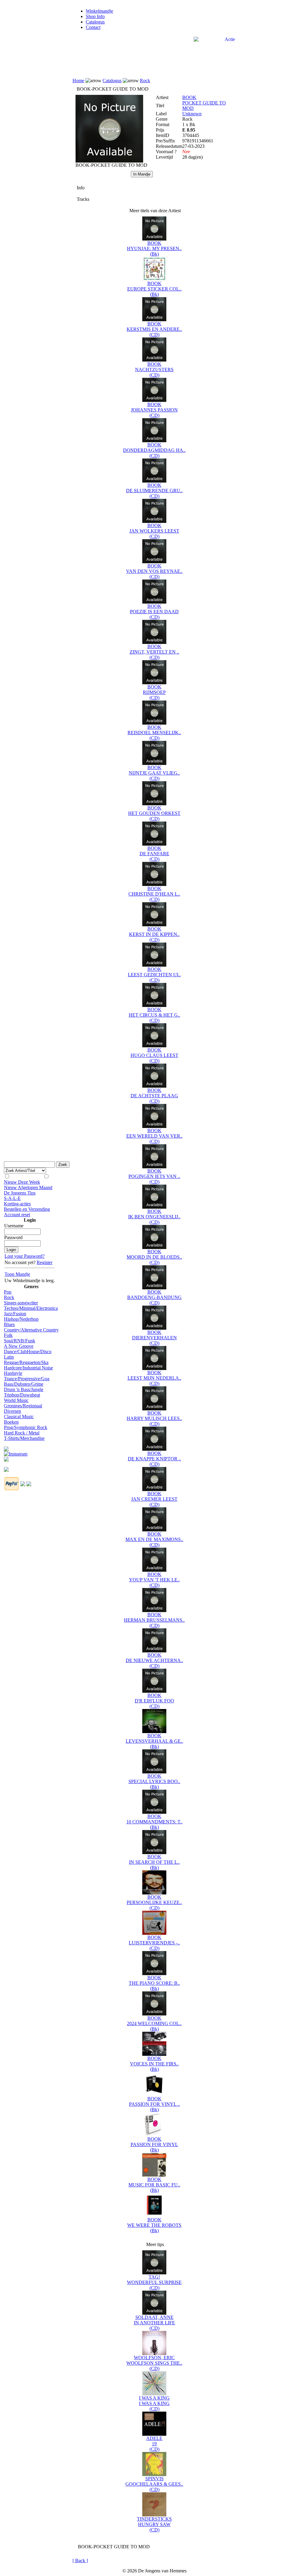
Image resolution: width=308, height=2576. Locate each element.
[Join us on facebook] (6, 1447)
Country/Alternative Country (31, 1330)
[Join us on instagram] (16, 1452)
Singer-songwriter (21, 1303)
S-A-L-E (12, 1198)
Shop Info (95, 16)
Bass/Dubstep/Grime (24, 1384)
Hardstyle (13, 1373)
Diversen (12, 1411)
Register (45, 1262)
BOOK (189, 97)
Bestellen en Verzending (27, 1209)
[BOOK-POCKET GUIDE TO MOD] (109, 161)
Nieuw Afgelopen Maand (28, 1187)
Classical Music (19, 1417)
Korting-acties (17, 1204)
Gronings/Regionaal (23, 1406)
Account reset (17, 1215)
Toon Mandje (17, 1274)
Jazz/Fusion (15, 1314)
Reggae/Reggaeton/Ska (26, 1362)
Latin (9, 1357)
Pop (8, 1292)
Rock (9, 1297)
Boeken (11, 1422)
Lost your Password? (25, 1256)
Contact (93, 27)
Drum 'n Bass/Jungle (24, 1389)
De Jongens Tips (20, 1193)
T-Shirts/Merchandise (24, 1438)
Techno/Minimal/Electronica (31, 1308)
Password (13, 1237)
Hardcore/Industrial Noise (28, 1368)
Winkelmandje (99, 11)
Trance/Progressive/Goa (27, 1379)
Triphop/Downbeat (22, 1395)
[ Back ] (80, 2560)
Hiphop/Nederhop (21, 1319)
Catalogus (95, 22)
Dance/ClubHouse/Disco (28, 1352)
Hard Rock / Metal (22, 1433)
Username (14, 1226)
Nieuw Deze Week (22, 1182)
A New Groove (19, 1346)
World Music (16, 1400)
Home (78, 81)
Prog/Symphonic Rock (26, 1427)
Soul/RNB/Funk (20, 1341)
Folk (8, 1335)
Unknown (192, 114)
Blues (9, 1324)
